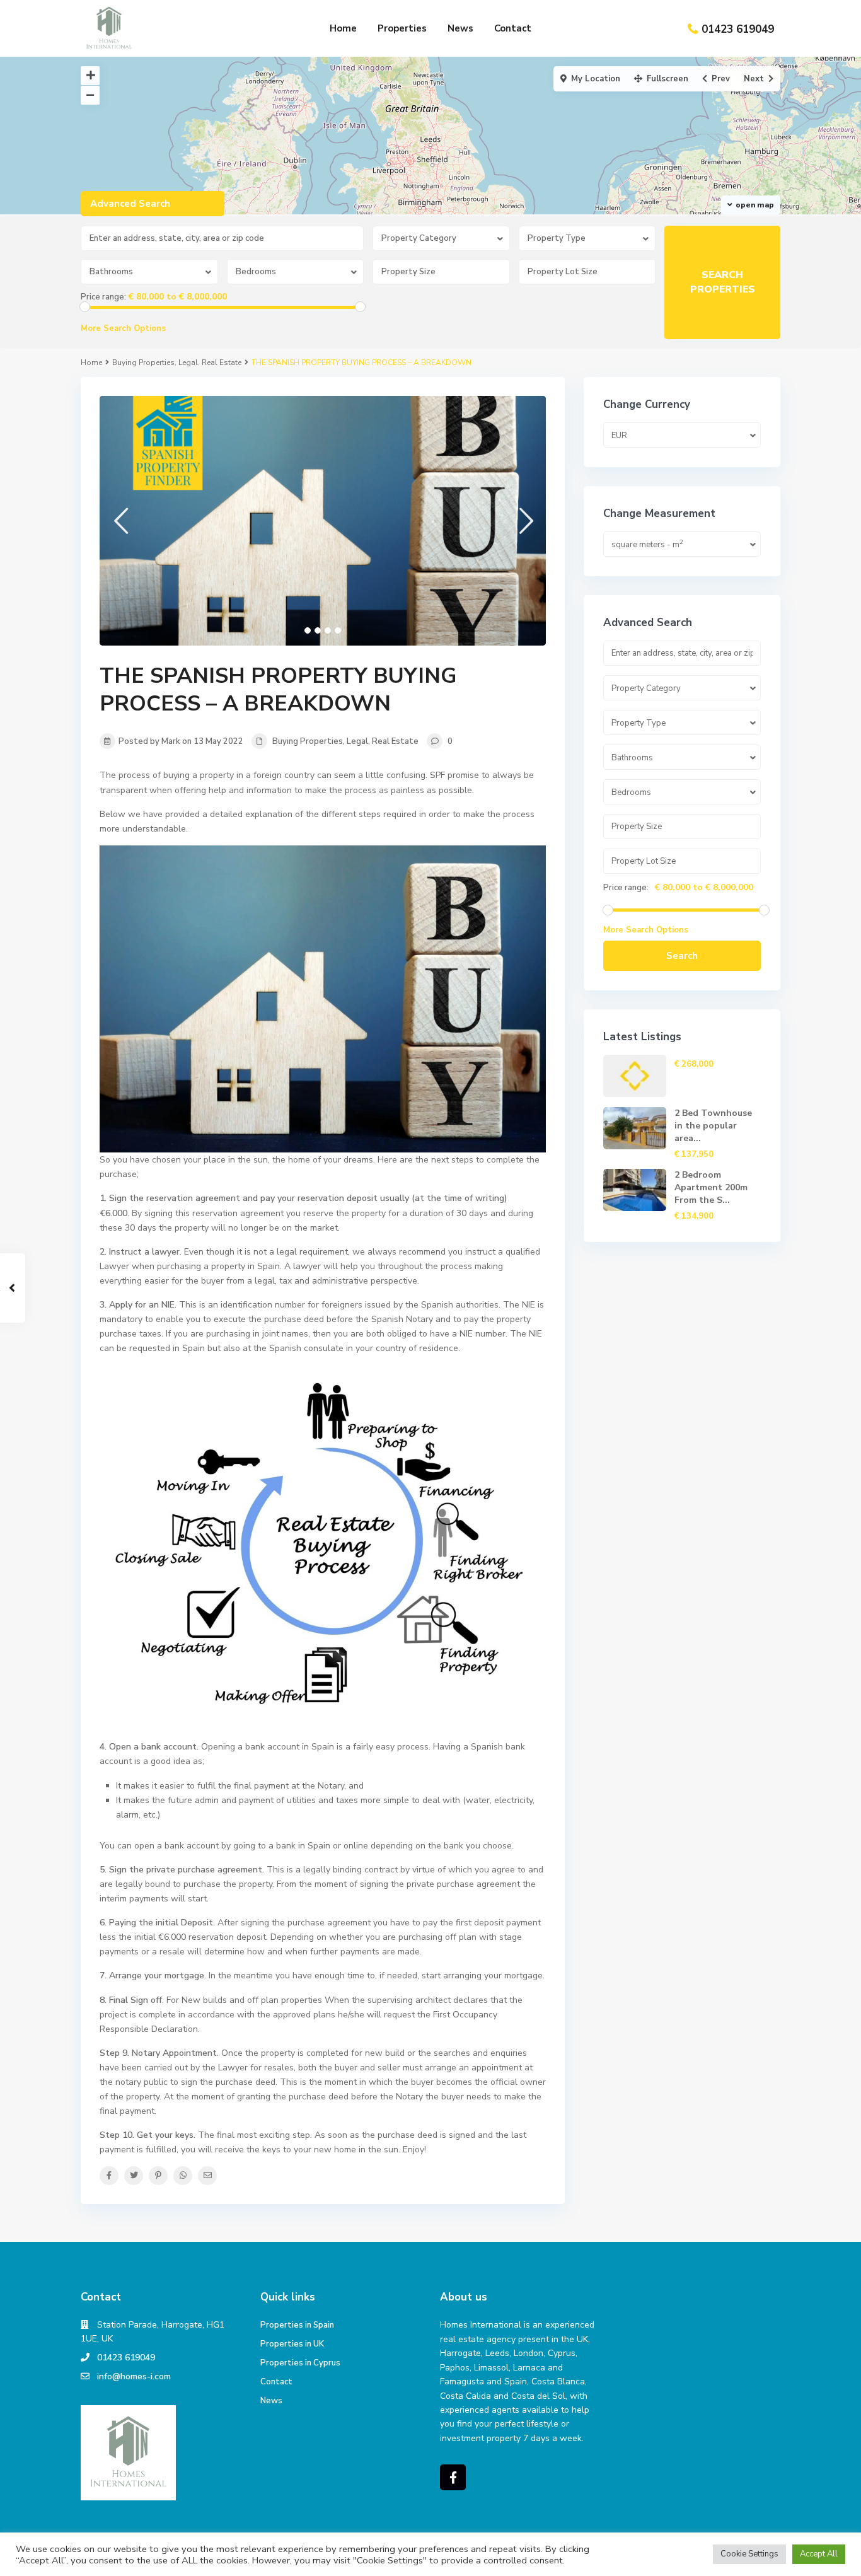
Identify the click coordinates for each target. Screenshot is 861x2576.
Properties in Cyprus (300, 2363)
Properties (402, 28)
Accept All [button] (819, 2554)
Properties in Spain (297, 2325)
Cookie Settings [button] (749, 2554)
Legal (188, 363)
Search (682, 956)
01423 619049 (738, 29)
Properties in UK (292, 2344)
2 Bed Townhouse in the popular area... (713, 1126)
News (460, 28)
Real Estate (222, 363)
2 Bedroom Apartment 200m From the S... (711, 1187)
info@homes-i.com (134, 2376)
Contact (513, 28)
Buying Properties (143, 363)
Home (343, 28)
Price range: (103, 297)
